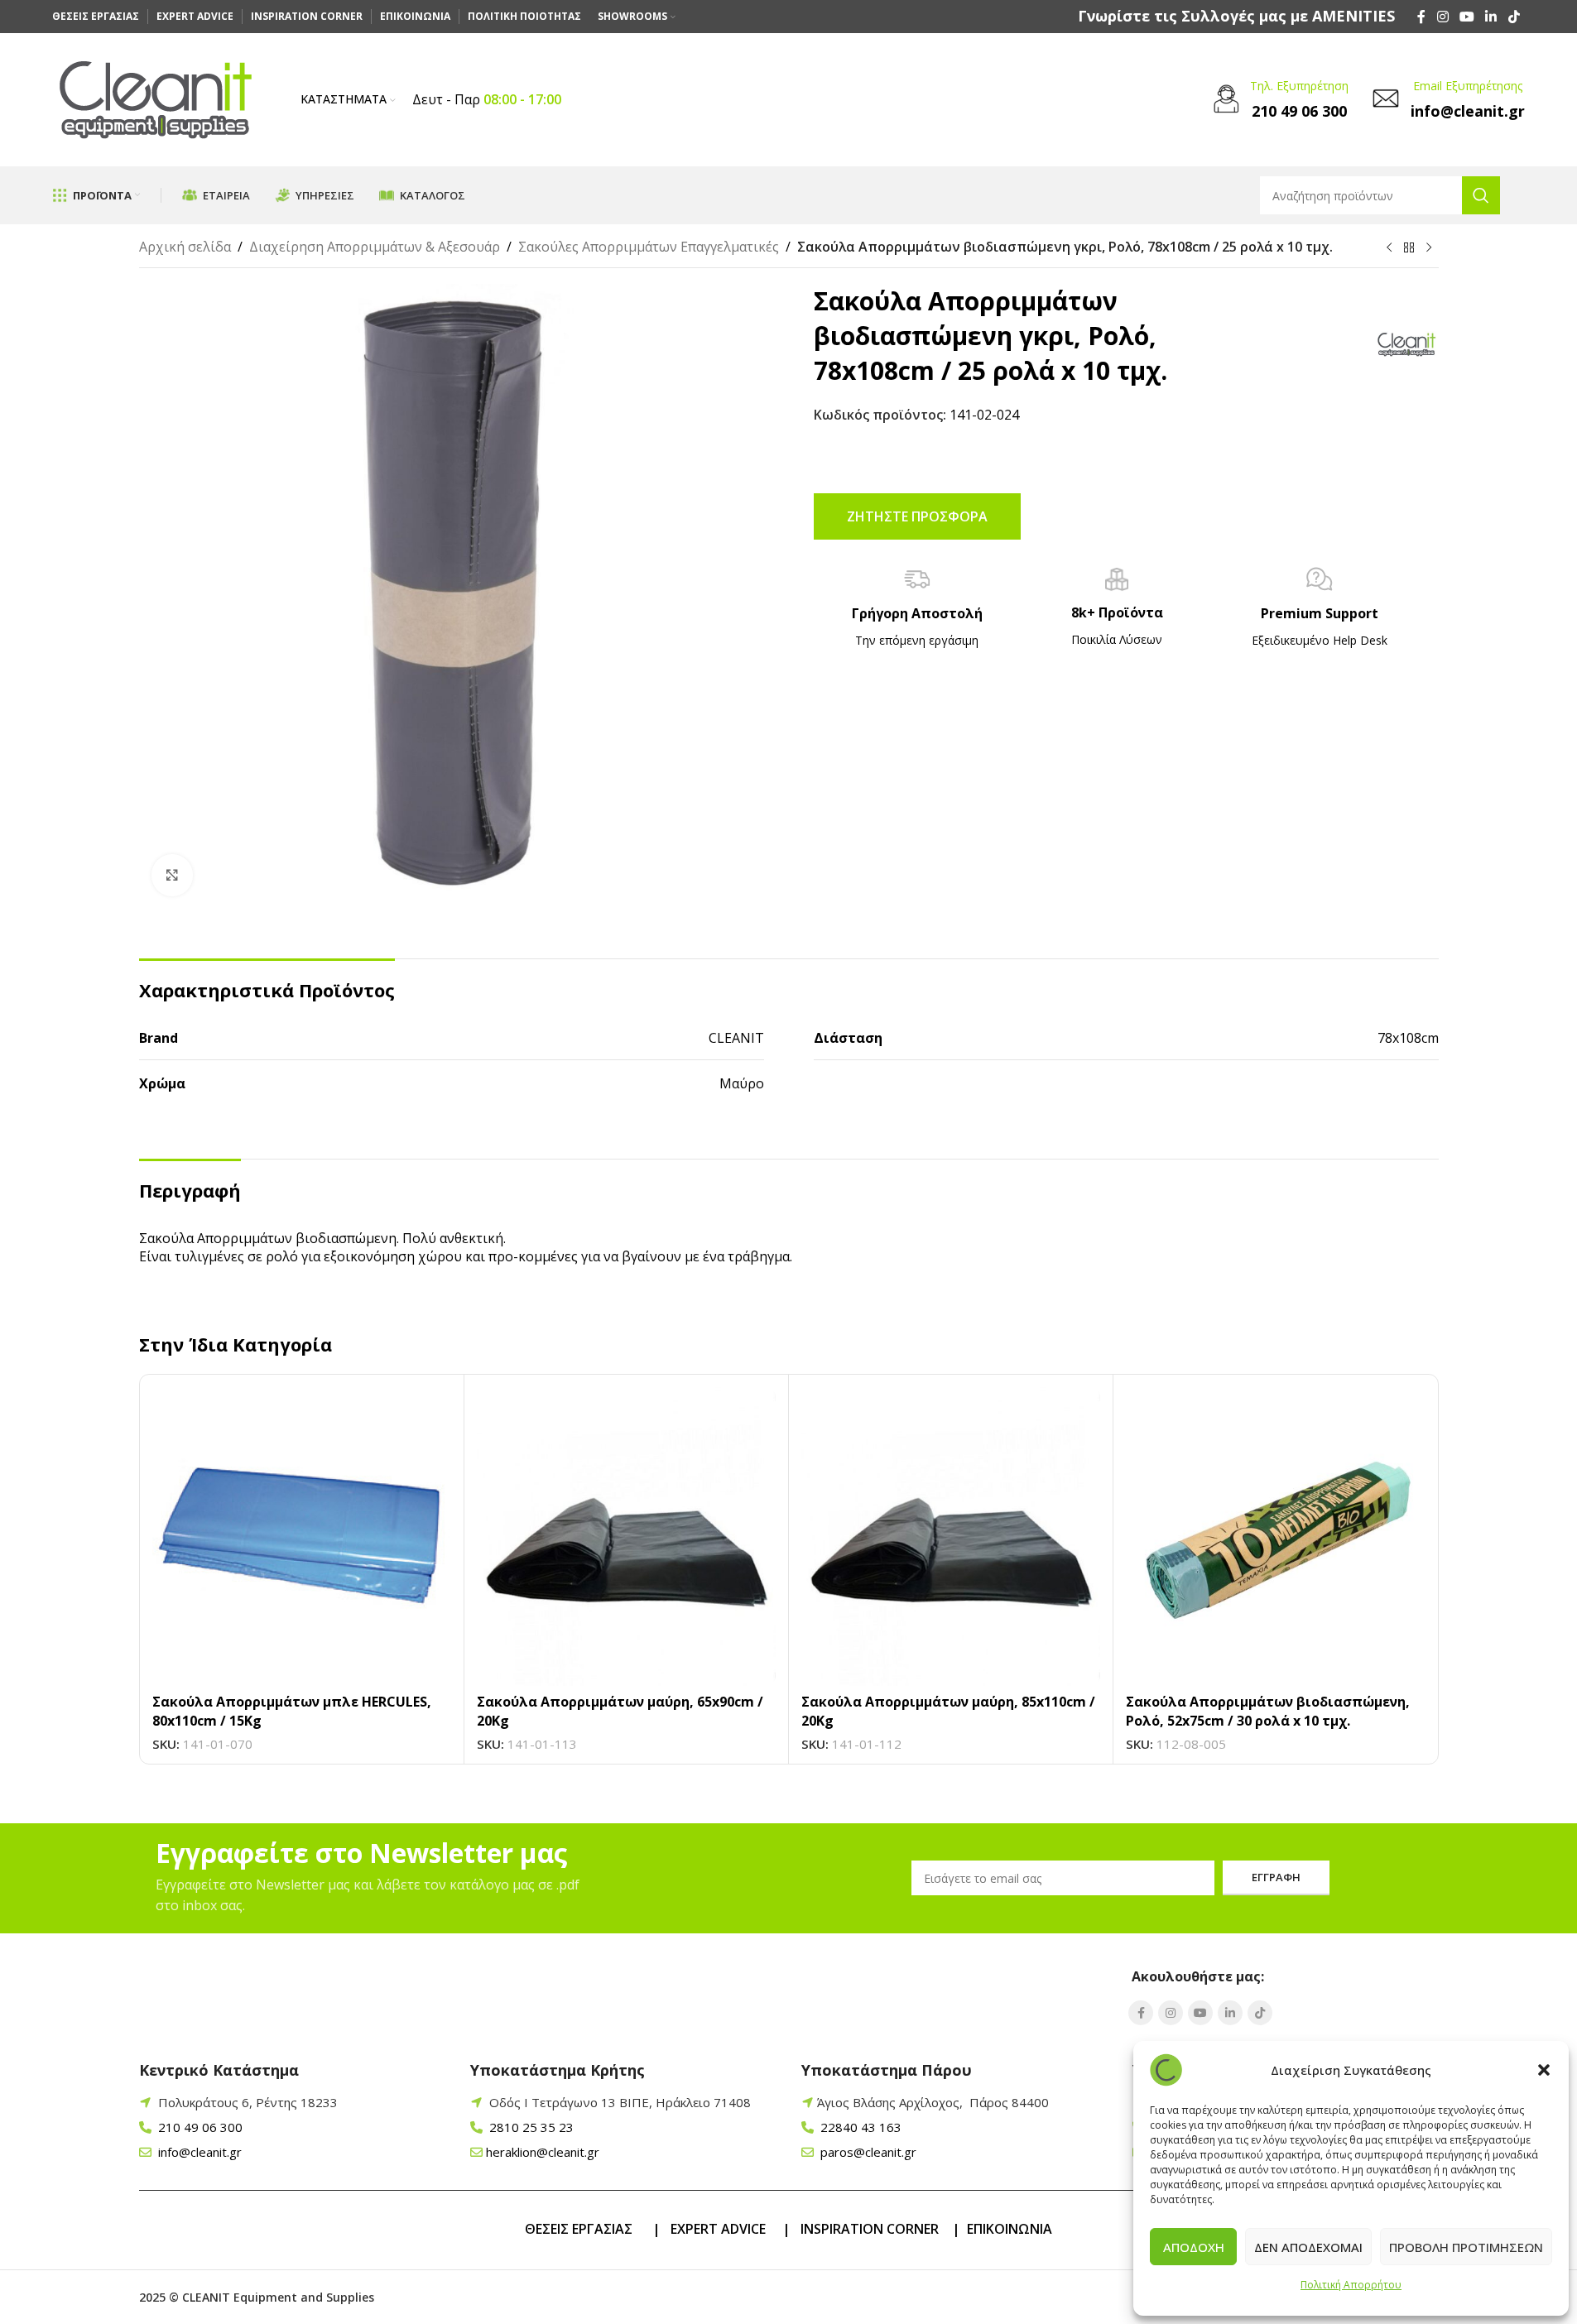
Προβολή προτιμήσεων (1466, 2247)
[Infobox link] (1236, 16)
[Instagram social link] (1442, 17)
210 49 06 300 (199, 2127)
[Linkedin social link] (1491, 17)
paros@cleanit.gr (867, 2152)
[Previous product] (1389, 248)
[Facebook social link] (1421, 17)
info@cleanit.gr (198, 2152)
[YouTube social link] (1466, 17)
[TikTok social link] (1514, 17)
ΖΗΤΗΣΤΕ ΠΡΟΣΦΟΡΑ (917, 516)
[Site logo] (156, 98)
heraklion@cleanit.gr (543, 2152)
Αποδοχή (1194, 2247)
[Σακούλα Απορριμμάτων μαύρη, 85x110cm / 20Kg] (951, 1537)
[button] (1544, 2070)
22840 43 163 (859, 2127)
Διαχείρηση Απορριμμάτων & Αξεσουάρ (375, 247)
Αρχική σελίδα (185, 247)
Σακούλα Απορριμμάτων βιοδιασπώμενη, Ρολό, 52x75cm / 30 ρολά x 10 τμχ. (1268, 1711)
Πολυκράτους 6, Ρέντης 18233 (248, 2102)
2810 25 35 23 (530, 2127)
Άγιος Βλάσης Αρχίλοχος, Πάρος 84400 (933, 2102)
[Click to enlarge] (172, 875)
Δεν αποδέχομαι (1308, 2247)
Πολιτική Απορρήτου (1351, 2285)
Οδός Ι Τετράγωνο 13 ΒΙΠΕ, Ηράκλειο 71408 (620, 2102)
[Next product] (1429, 248)
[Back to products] (1409, 248)
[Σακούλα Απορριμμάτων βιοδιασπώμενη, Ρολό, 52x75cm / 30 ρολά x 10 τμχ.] (1275, 1537)
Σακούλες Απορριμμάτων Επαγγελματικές (649, 247)
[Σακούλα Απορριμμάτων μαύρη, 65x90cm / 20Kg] (626, 1537)
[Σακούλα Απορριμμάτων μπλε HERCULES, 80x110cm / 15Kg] (302, 1537)
